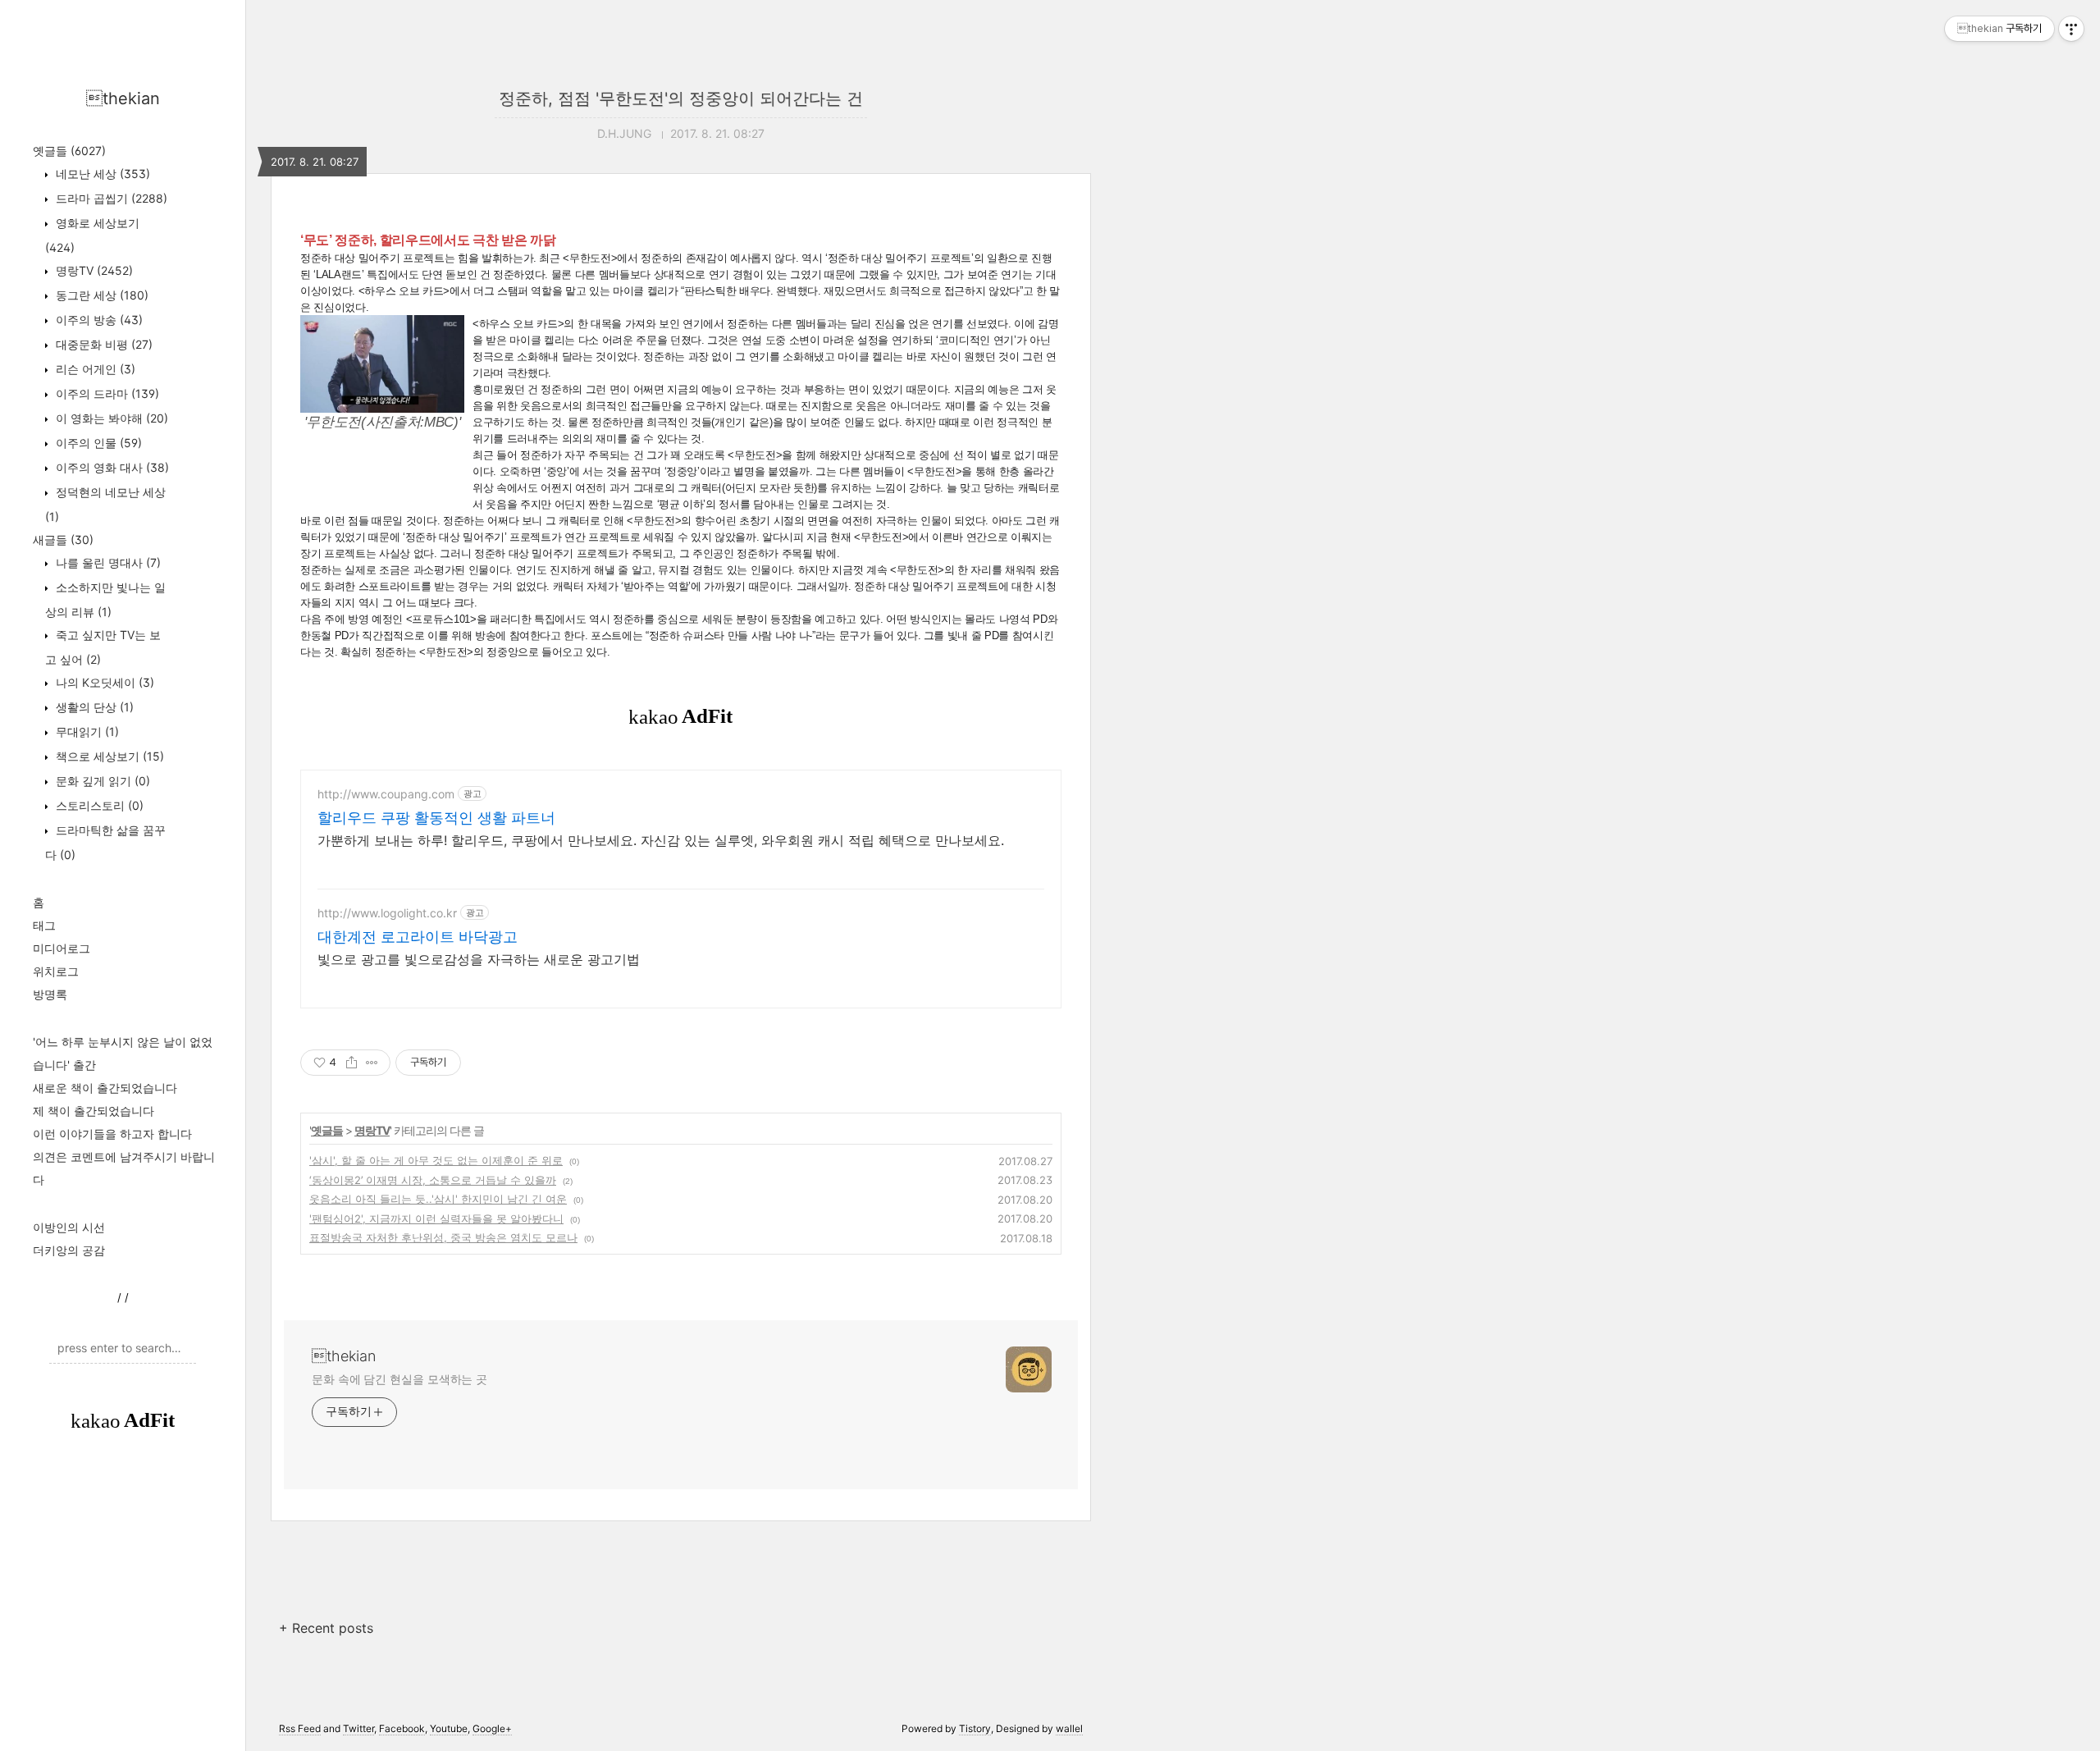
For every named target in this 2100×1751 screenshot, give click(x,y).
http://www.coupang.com (386, 794)
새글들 (63, 539)
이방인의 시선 (69, 1227)
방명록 (50, 994)
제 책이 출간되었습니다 (94, 1111)
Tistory (975, 1728)
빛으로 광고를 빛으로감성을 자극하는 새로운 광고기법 (479, 959)
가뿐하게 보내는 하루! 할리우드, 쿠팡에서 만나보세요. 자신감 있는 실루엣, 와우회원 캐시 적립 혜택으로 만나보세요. (661, 840)
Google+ (492, 1728)
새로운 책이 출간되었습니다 (105, 1088)
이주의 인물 (97, 443)
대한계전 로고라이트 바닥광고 (418, 937)
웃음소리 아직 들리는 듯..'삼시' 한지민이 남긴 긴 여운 (438, 1199)
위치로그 (56, 971)
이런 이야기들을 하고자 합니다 (112, 1134)
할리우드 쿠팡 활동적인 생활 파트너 (436, 818)
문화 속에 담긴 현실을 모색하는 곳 (399, 1379)
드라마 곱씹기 (110, 198)
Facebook (402, 1728)
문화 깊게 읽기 (101, 781)
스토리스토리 (98, 805)
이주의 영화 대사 (111, 467)
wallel (1069, 1728)
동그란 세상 (100, 295)
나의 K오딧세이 (103, 682)
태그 (44, 925)
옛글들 (69, 151)
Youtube (449, 1728)
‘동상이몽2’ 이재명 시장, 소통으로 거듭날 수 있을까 (433, 1180)
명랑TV (93, 270)
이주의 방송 (98, 320)
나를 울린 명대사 (107, 562)
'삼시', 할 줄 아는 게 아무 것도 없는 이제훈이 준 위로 (436, 1160)
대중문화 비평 (103, 344)
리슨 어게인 (94, 369)
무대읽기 (86, 731)
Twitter (358, 1728)
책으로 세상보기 (108, 756)
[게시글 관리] (372, 1063)
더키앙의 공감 (69, 1250)
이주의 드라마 (106, 393)
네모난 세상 (101, 174)
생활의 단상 (93, 707)
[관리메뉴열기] (2071, 29)
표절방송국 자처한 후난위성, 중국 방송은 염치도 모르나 (443, 1237)
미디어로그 (62, 948)
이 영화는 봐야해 (110, 418)
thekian (123, 98)
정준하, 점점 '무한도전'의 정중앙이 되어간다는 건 (681, 98)
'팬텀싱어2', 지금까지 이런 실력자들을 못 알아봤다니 (436, 1218)
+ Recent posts (326, 1628)
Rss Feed (300, 1728)
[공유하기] (352, 1063)
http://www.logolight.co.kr (387, 913)
